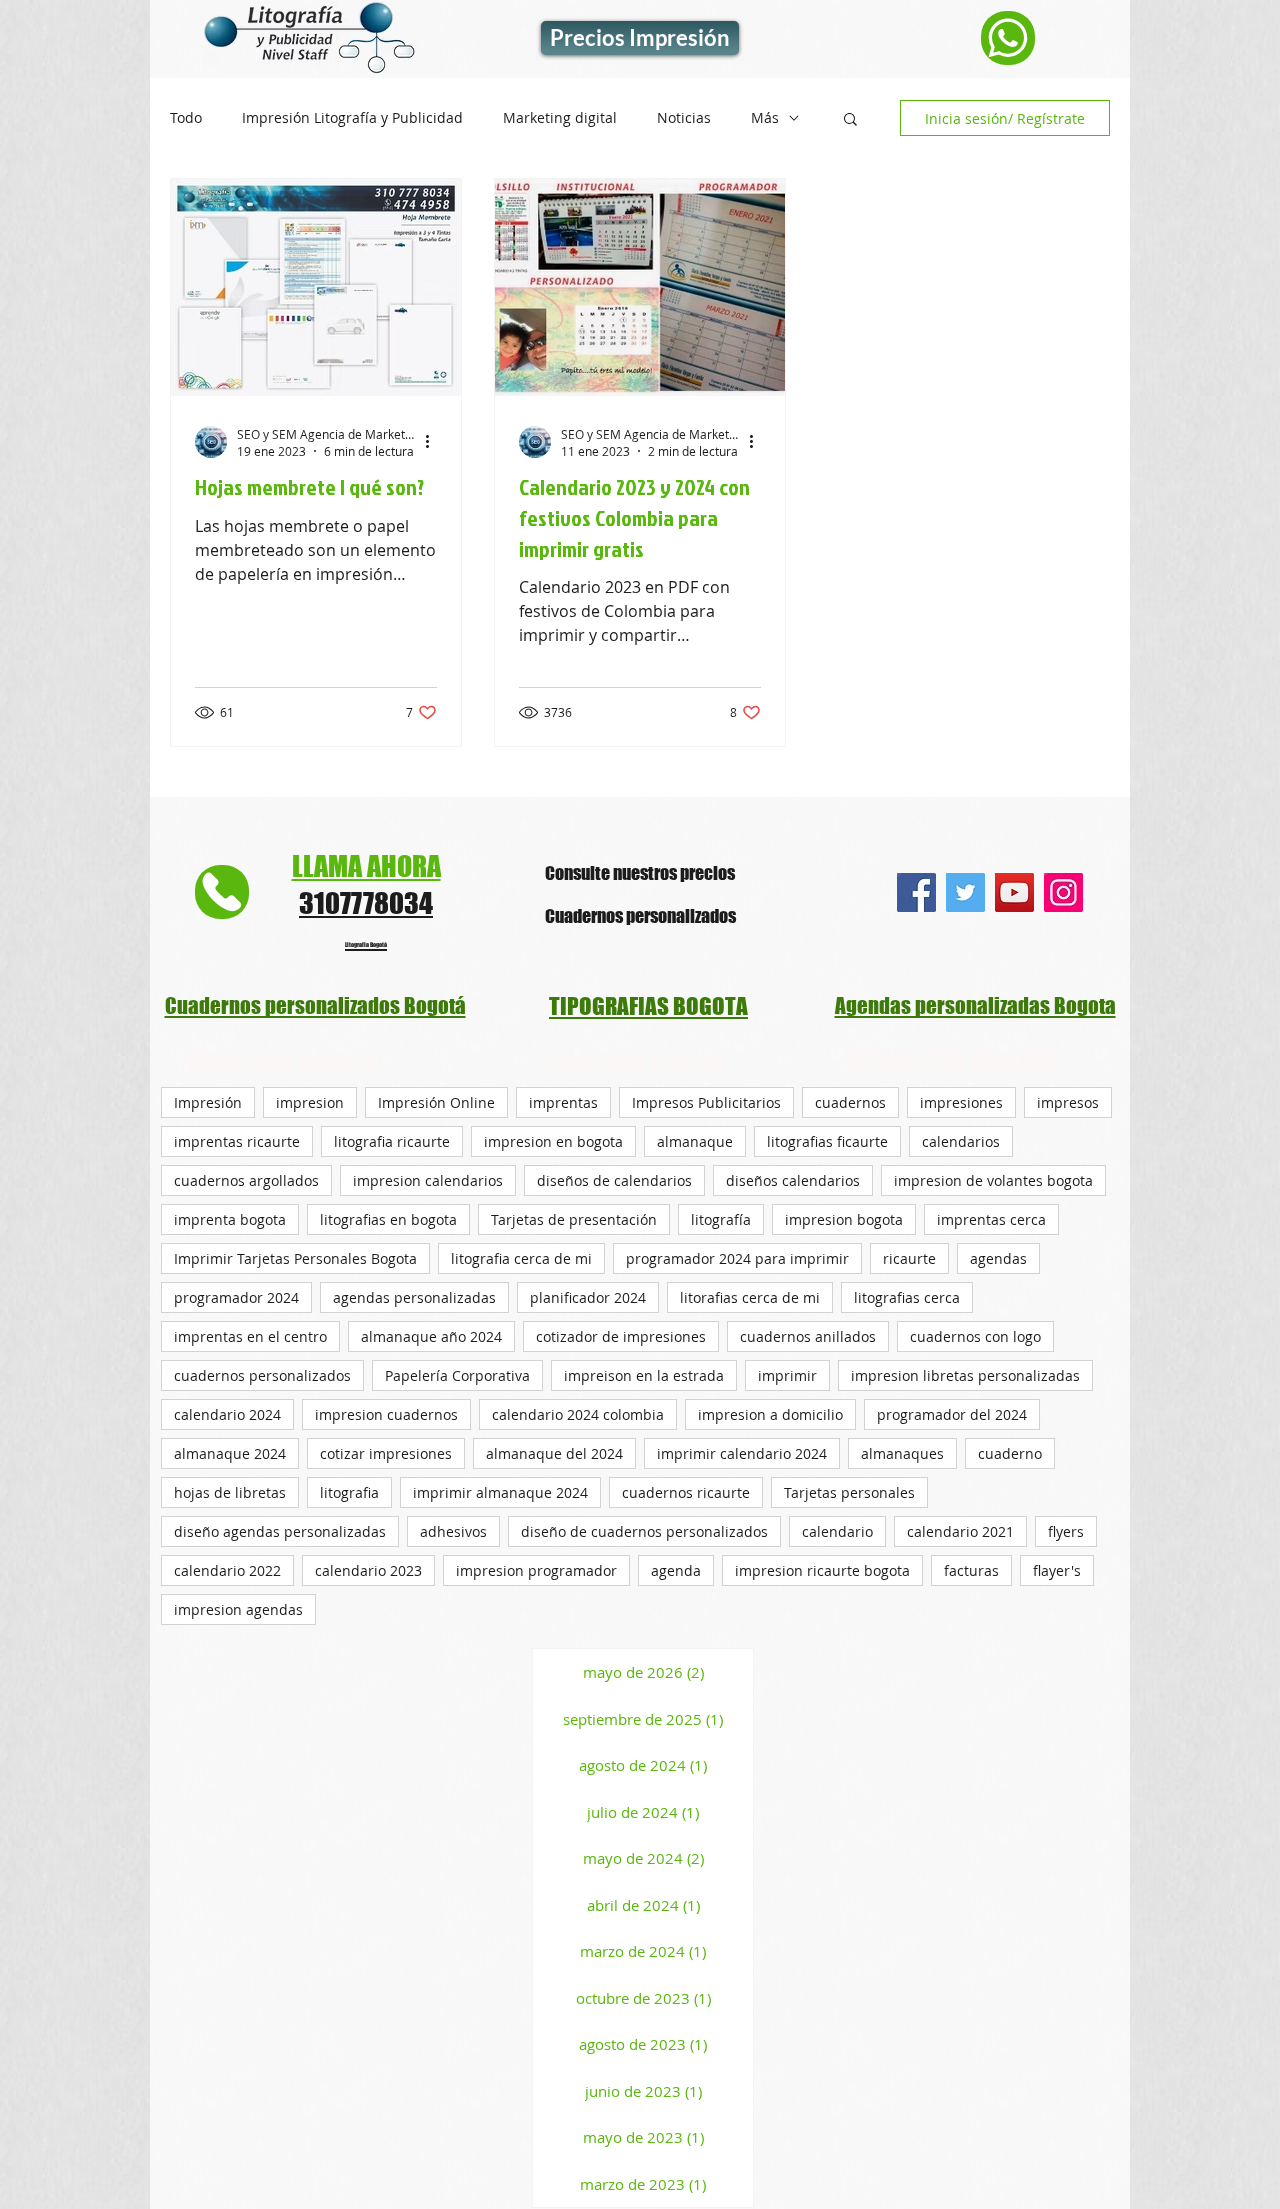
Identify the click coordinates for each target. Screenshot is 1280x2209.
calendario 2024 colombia (578, 1414)
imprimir (787, 1375)
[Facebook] (916, 892)
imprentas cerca (991, 1219)
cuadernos (850, 1102)
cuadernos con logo (975, 1336)
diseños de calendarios (614, 1180)
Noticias (684, 118)
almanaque (695, 1141)
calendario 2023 (368, 1570)
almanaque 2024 (230, 1453)
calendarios (961, 1141)
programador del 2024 (952, 1414)
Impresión (208, 1102)
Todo (186, 118)
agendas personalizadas (414, 1297)
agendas (998, 1258)
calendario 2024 (227, 1414)
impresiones (961, 1102)
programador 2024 (236, 1297)
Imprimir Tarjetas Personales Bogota (295, 1258)
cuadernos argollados (246, 1180)
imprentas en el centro (250, 1336)
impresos (1068, 1102)
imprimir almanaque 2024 (500, 1492)
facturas (971, 1570)
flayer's (1057, 1570)
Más (765, 118)
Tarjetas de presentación (574, 1219)
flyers (1066, 1531)
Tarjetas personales (849, 1492)
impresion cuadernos (386, 1414)
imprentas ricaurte (237, 1141)
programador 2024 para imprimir (737, 1258)
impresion (310, 1102)
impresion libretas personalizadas (965, 1375)
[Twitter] (965, 892)
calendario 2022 (227, 1570)
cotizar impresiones (386, 1453)
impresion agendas (238, 1609)
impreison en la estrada (644, 1375)
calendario (837, 1531)
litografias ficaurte (827, 1141)
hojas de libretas (230, 1492)
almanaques (902, 1453)
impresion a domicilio (770, 1414)
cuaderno (1010, 1453)
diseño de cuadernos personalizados (644, 1531)
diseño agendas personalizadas (280, 1531)
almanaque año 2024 (431, 1336)
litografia (349, 1492)
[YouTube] (1014, 892)
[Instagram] (1063, 892)
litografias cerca (907, 1297)
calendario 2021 (960, 1531)
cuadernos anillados (808, 1336)
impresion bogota (844, 1219)
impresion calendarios (428, 1180)
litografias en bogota (388, 1219)
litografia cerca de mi (521, 1258)
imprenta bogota (230, 1219)
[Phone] (1008, 38)
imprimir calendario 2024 (742, 1453)
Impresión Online (436, 1102)
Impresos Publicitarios (706, 1102)
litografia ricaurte (392, 1141)
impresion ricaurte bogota (822, 1570)
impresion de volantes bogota (993, 1180)
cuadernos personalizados (262, 1375)
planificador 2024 (588, 1297)
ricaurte (909, 1258)
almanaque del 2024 (554, 1453)
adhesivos (453, 1531)
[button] (850, 120)
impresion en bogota (553, 1141)
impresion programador (536, 1570)
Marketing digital (560, 118)
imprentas (563, 1102)
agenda (676, 1570)
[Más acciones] (434, 442)
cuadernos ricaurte (686, 1492)
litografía (721, 1219)
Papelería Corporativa (457, 1375)
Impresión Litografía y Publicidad (352, 118)
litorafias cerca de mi (750, 1297)
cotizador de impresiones (621, 1336)
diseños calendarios (793, 1180)
